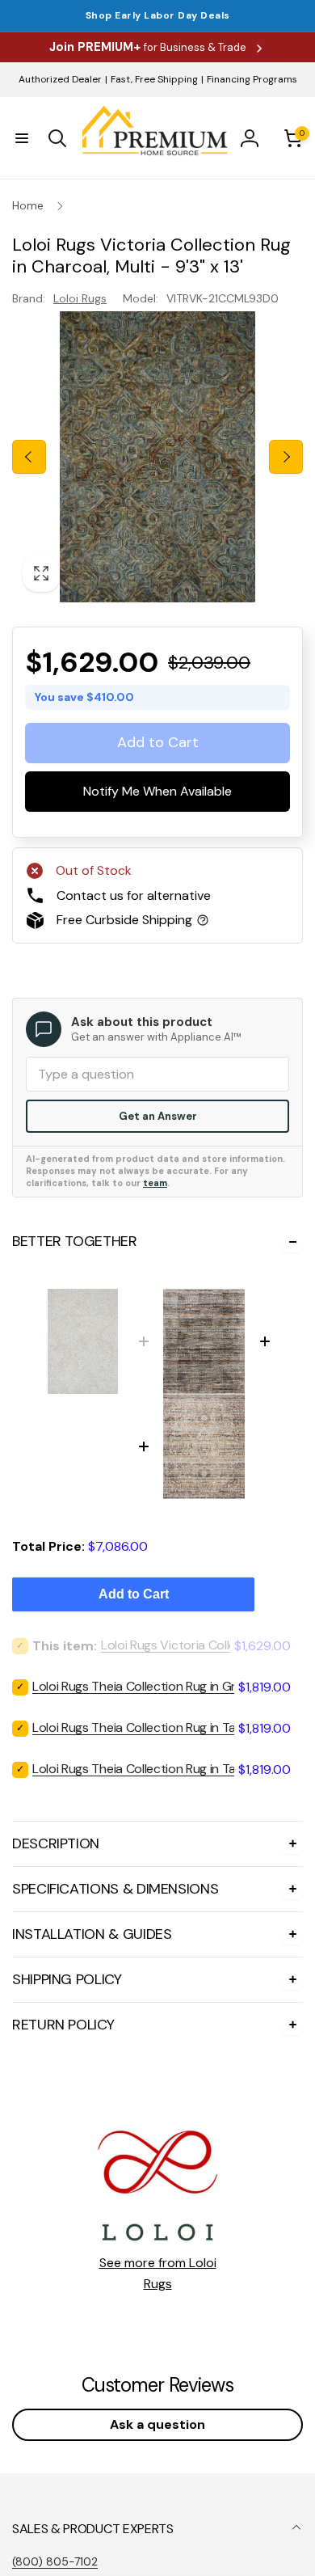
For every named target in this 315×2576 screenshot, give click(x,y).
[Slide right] (286, 457)
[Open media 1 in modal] (157, 457)
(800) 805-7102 (55, 2561)
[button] (22, 138)
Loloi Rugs (80, 298)
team (155, 1183)
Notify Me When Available (157, 791)
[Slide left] (29, 457)
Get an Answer (158, 1116)
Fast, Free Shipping (154, 79)
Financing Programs (252, 79)
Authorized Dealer (60, 79)
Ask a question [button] (157, 2424)
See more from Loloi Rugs (158, 2273)
